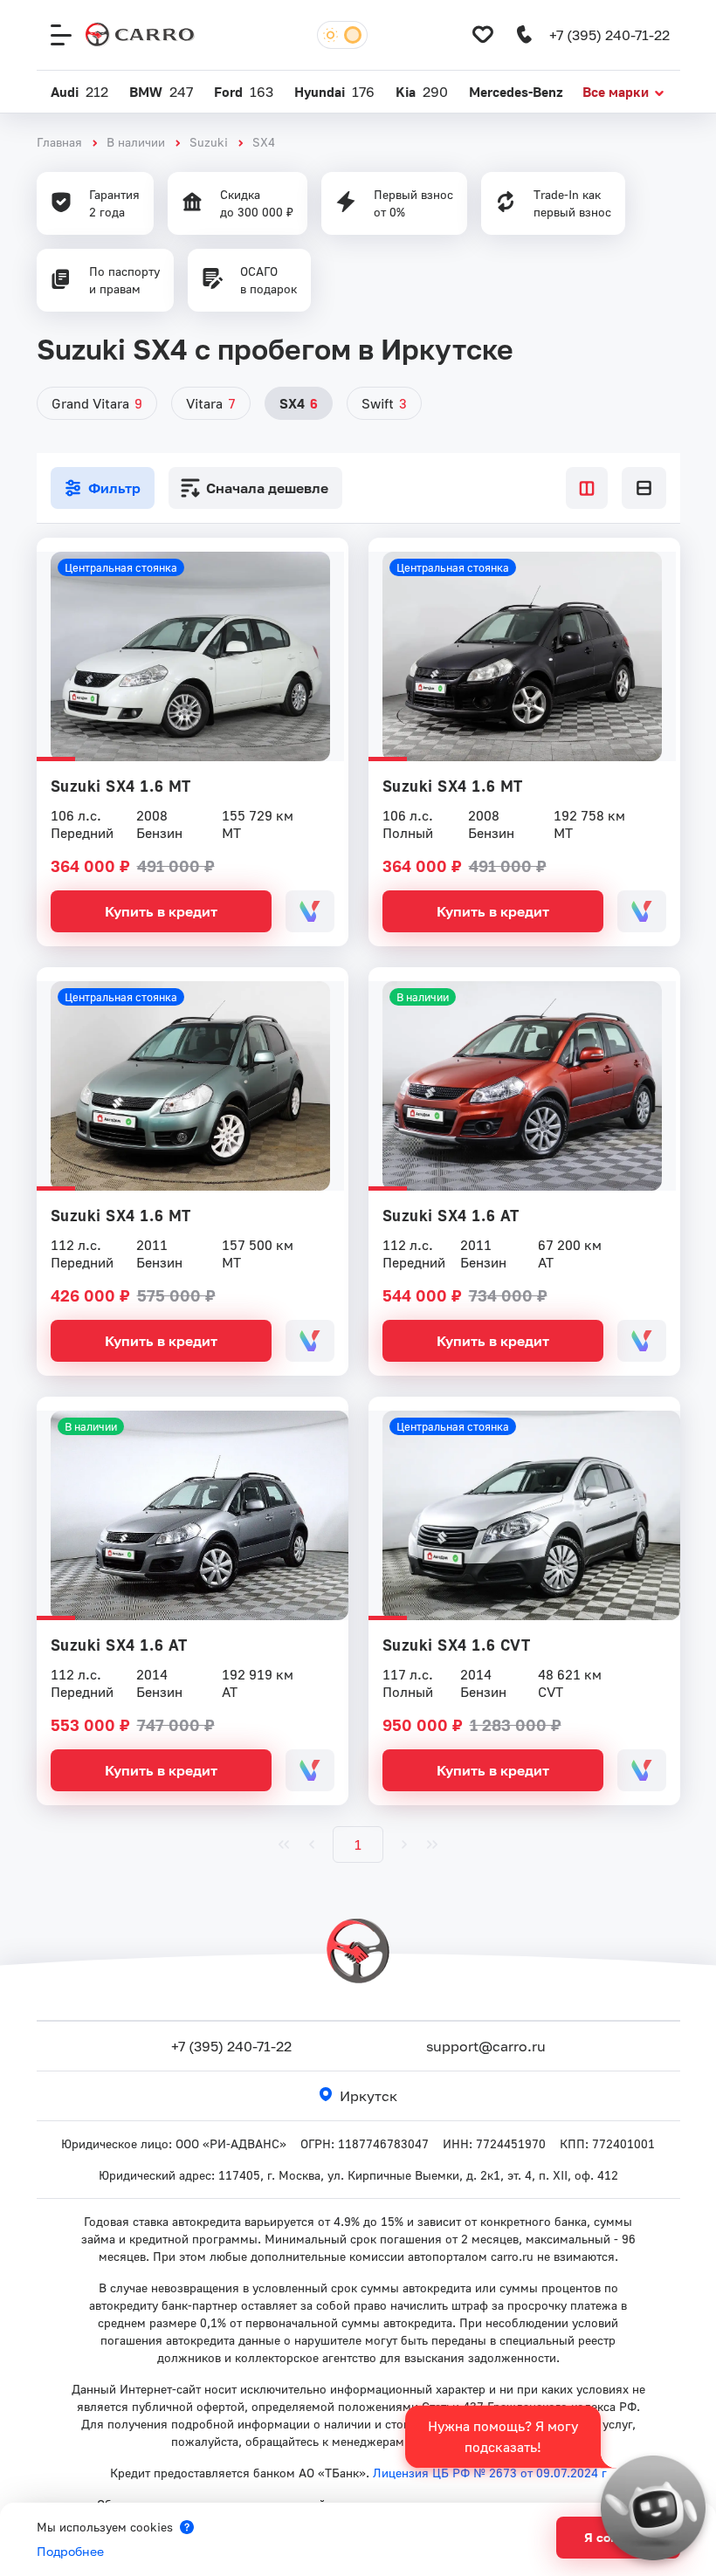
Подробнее (70, 2551)
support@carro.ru (486, 2046)
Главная (59, 142)
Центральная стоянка (121, 567)
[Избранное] (483, 35)
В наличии (136, 142)
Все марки (616, 92)
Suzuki (209, 142)
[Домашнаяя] (140, 35)
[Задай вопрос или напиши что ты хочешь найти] (653, 2508)
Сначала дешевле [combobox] (267, 488)
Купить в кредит (161, 911)
